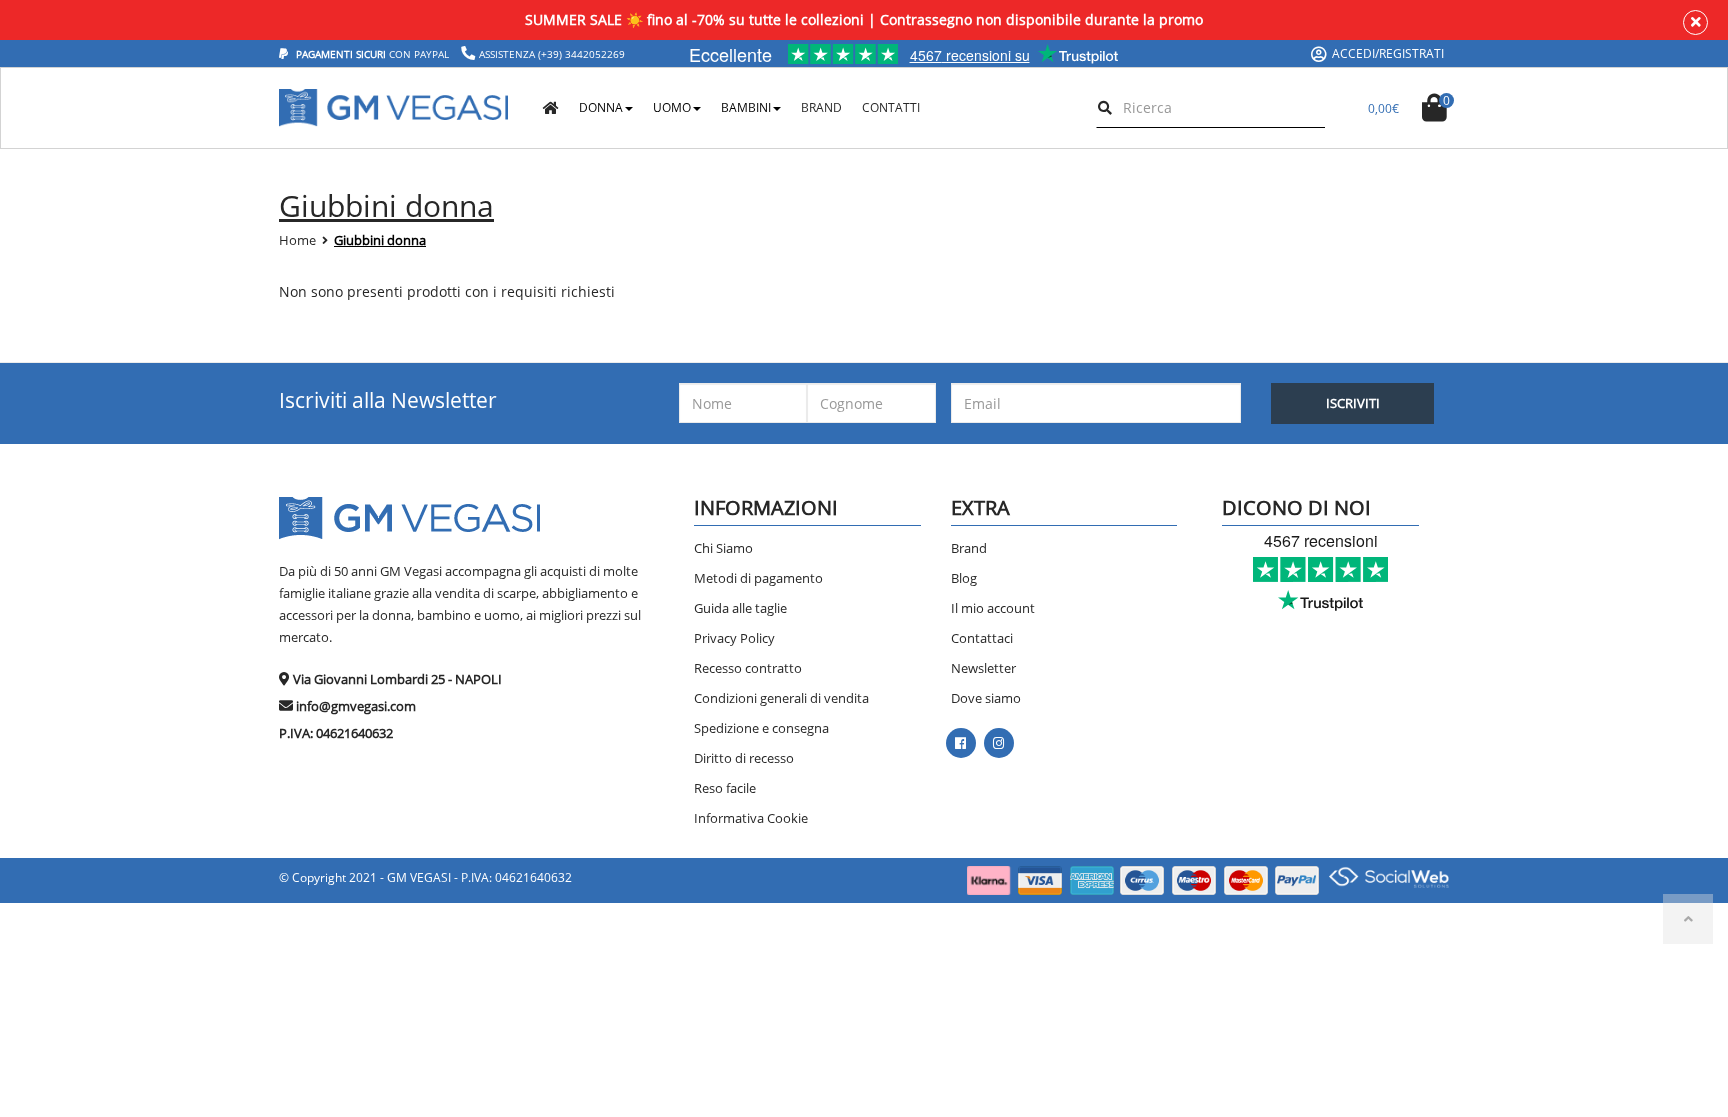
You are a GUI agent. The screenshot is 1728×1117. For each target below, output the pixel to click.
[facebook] (960, 743)
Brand (969, 548)
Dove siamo (986, 698)
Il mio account (993, 608)
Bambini (746, 107)
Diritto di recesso (744, 758)
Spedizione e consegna (761, 728)
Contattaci (982, 638)
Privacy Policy (734, 638)
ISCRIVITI (1353, 403)
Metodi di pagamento (758, 578)
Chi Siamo (723, 548)
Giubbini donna (380, 240)
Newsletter (983, 668)
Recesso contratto (748, 668)
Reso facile (725, 788)
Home (297, 240)
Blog (964, 578)
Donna (601, 107)
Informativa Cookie (751, 818)
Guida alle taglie (740, 608)
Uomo (672, 107)
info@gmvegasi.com (356, 706)
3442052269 (595, 54)
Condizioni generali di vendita (781, 698)
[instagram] (998, 743)
